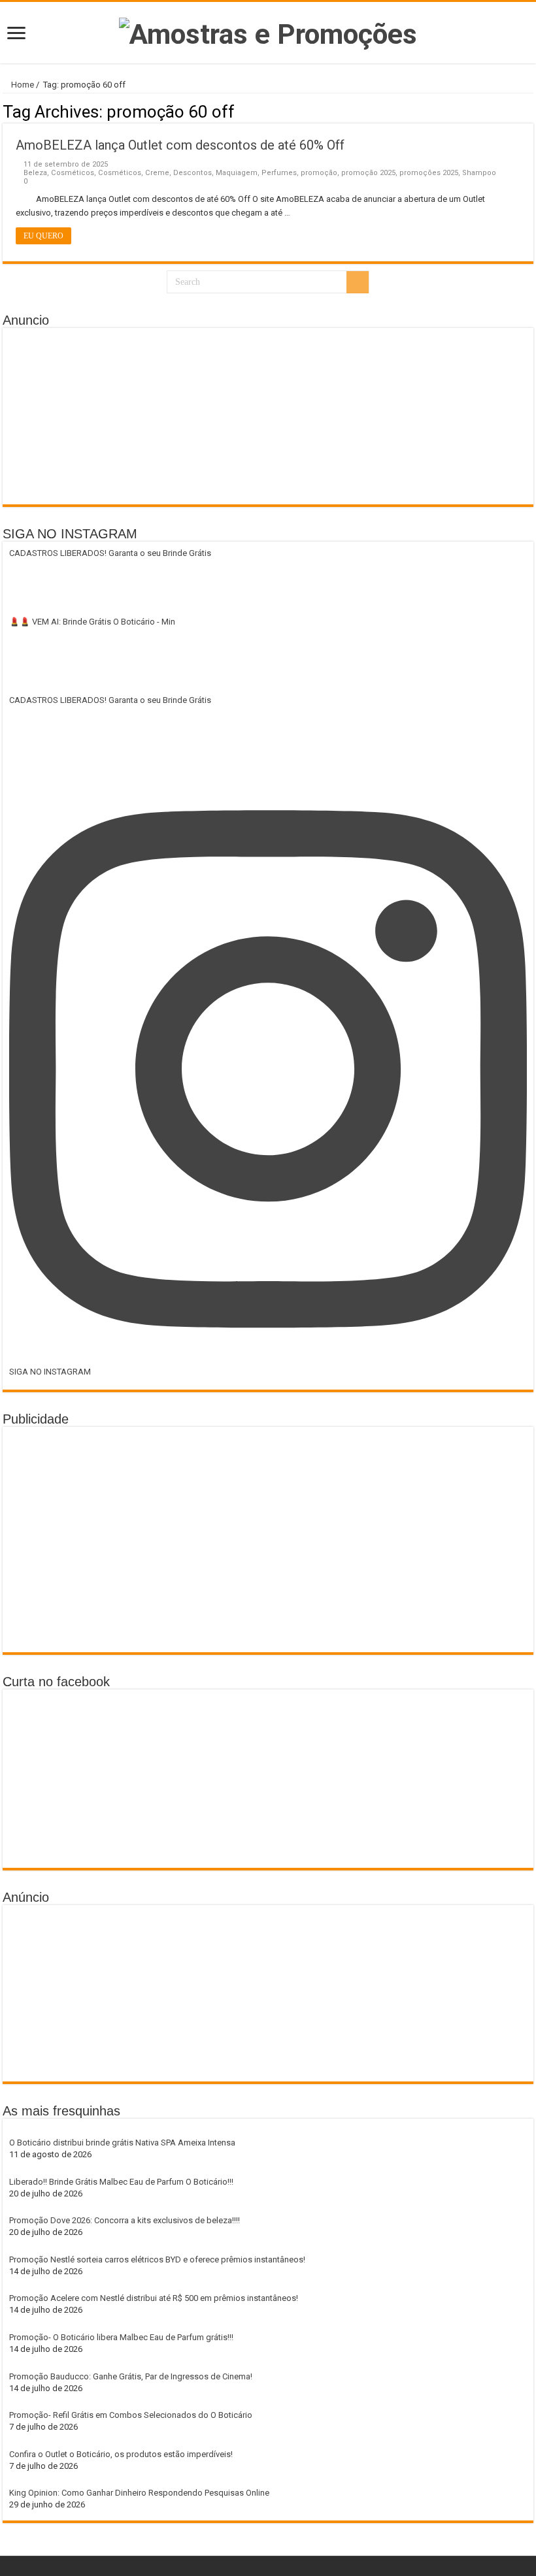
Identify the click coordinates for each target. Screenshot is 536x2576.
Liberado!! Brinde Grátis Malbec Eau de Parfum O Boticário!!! (121, 2182)
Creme (157, 173)
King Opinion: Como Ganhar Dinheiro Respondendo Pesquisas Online (139, 2493)
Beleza (35, 173)
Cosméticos (73, 173)
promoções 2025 (429, 173)
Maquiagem (237, 173)
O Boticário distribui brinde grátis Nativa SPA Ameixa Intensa (122, 2143)
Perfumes (279, 173)
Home (22, 85)
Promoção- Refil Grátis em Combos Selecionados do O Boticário (131, 2415)
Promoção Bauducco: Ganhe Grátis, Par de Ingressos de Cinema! (131, 2376)
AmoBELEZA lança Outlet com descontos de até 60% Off (180, 145)
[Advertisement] (268, 416)
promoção (319, 173)
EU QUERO (43, 236)
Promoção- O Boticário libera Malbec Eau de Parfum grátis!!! (121, 2337)
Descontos (193, 173)
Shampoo (479, 173)
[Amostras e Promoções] (268, 31)
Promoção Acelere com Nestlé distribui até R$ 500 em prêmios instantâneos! (154, 2298)
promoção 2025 (368, 173)
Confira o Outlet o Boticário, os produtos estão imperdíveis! (121, 2454)
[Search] (358, 282)
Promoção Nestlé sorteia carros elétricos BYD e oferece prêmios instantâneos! (157, 2259)
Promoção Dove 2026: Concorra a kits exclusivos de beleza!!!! (125, 2220)
